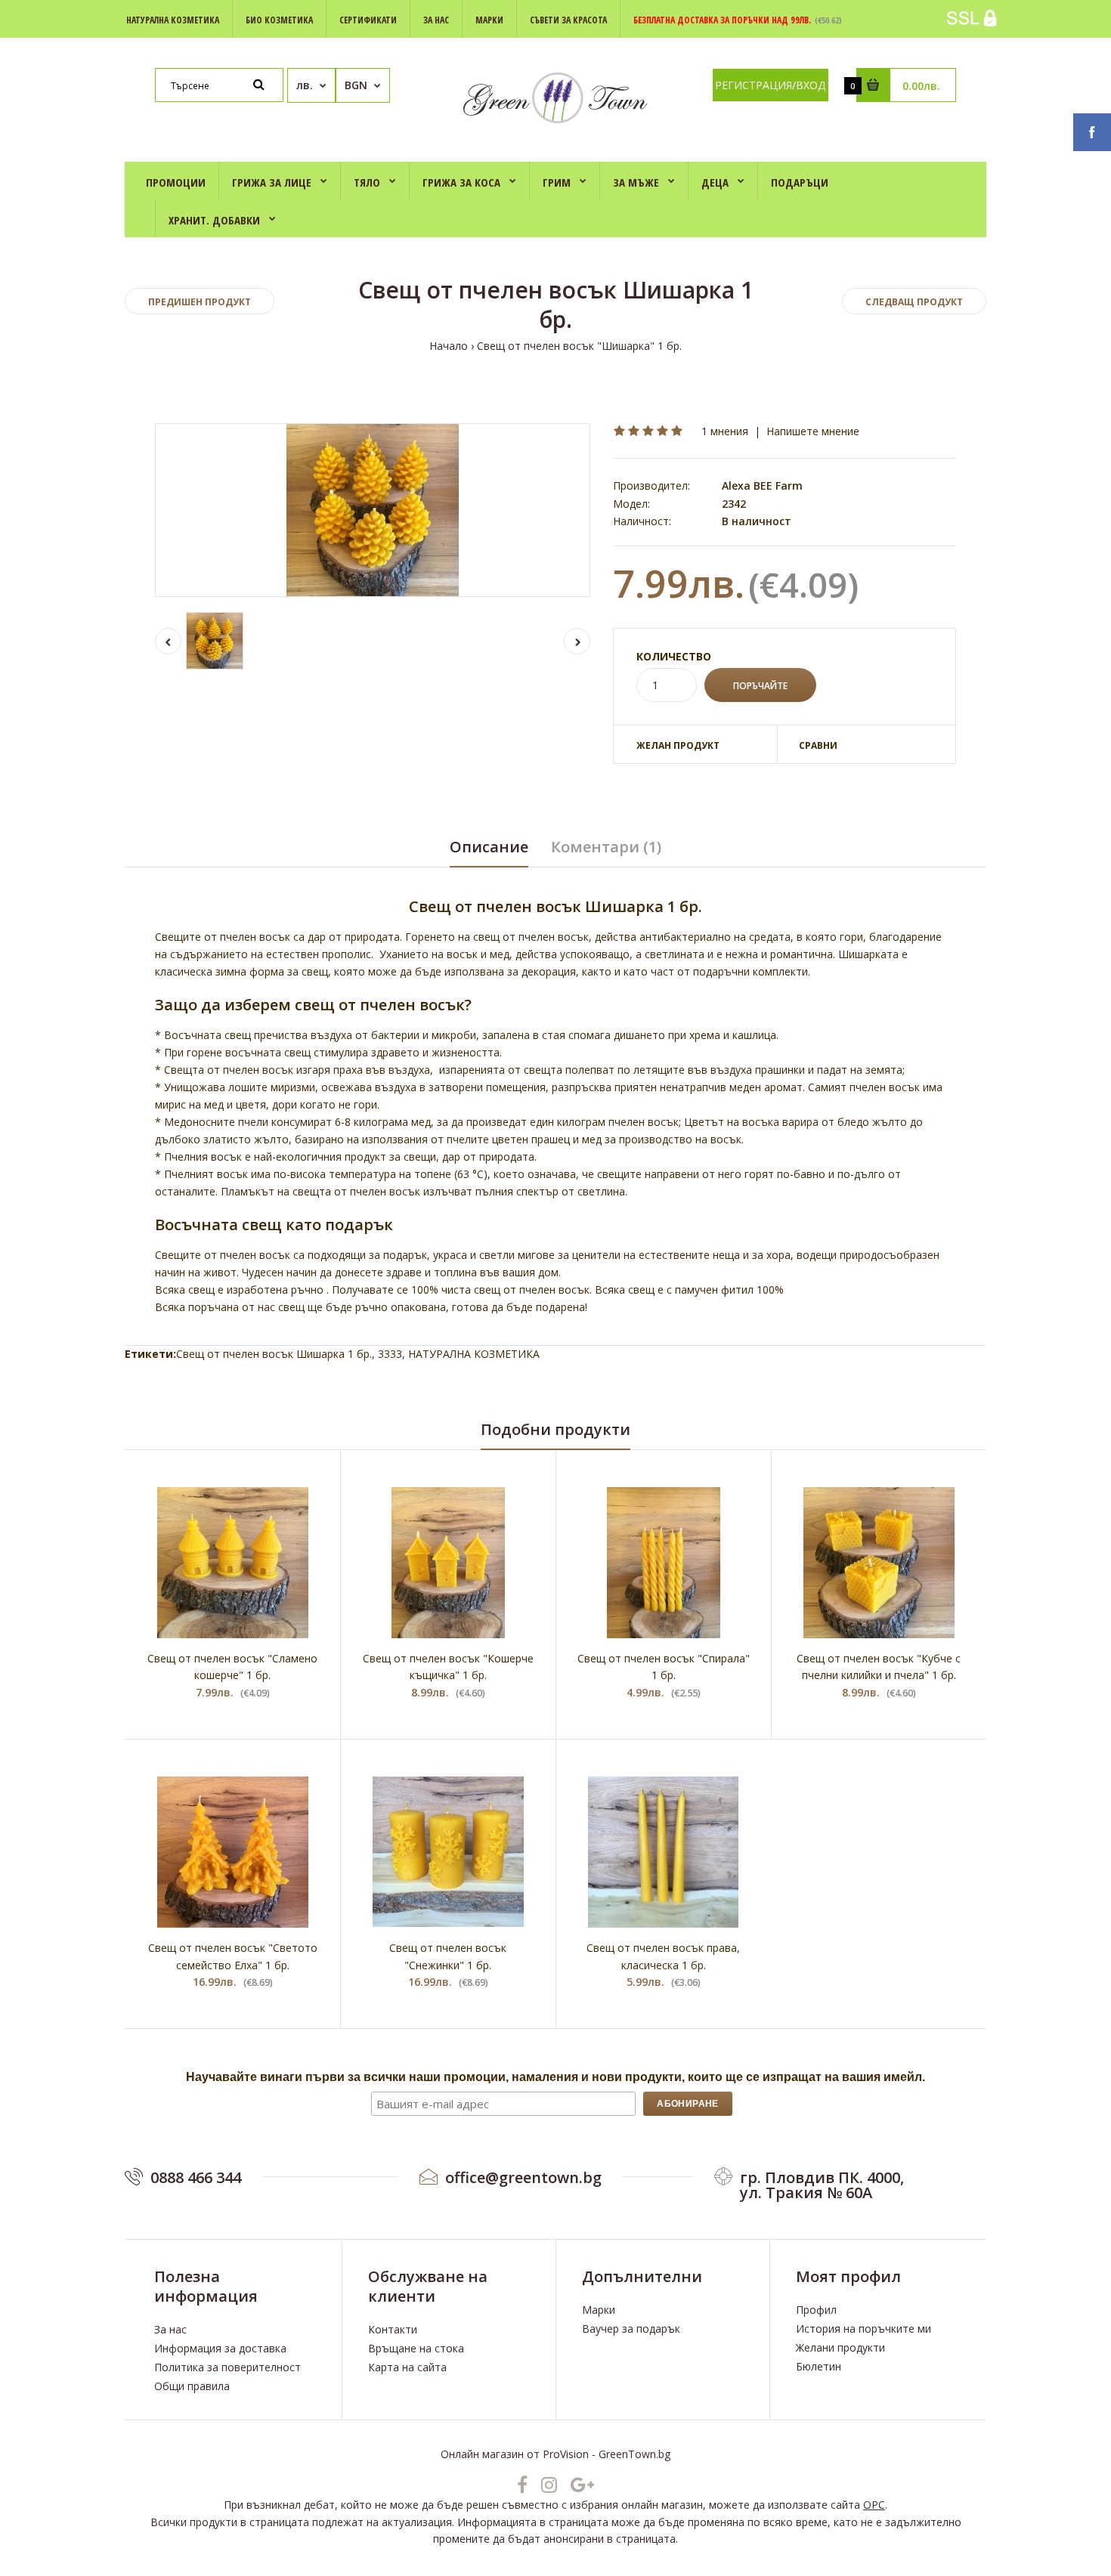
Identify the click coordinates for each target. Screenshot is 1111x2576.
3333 (390, 1354)
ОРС (874, 2505)
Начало (449, 346)
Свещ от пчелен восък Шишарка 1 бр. (274, 1354)
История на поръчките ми (863, 2329)
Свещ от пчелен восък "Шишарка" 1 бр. (579, 346)
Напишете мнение (813, 431)
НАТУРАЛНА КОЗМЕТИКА (474, 1354)
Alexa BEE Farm (762, 486)
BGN (356, 85)
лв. (305, 85)
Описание (489, 847)
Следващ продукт (914, 302)
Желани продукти (840, 2347)
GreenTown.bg (634, 2454)
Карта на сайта (407, 2367)
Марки (599, 2310)
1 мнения (725, 431)
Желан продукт (678, 745)
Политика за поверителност (227, 2367)
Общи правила (192, 2386)
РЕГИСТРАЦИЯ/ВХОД (770, 85)
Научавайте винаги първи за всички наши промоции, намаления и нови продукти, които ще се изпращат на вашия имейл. (555, 2077)
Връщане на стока (416, 2348)
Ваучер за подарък (631, 2329)
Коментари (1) (606, 847)
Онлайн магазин (482, 2454)
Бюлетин (819, 2366)
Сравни (818, 745)
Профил (816, 2310)
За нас (170, 2329)
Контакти (393, 2329)
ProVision (566, 2454)
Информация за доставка (220, 2348)
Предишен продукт (200, 302)
